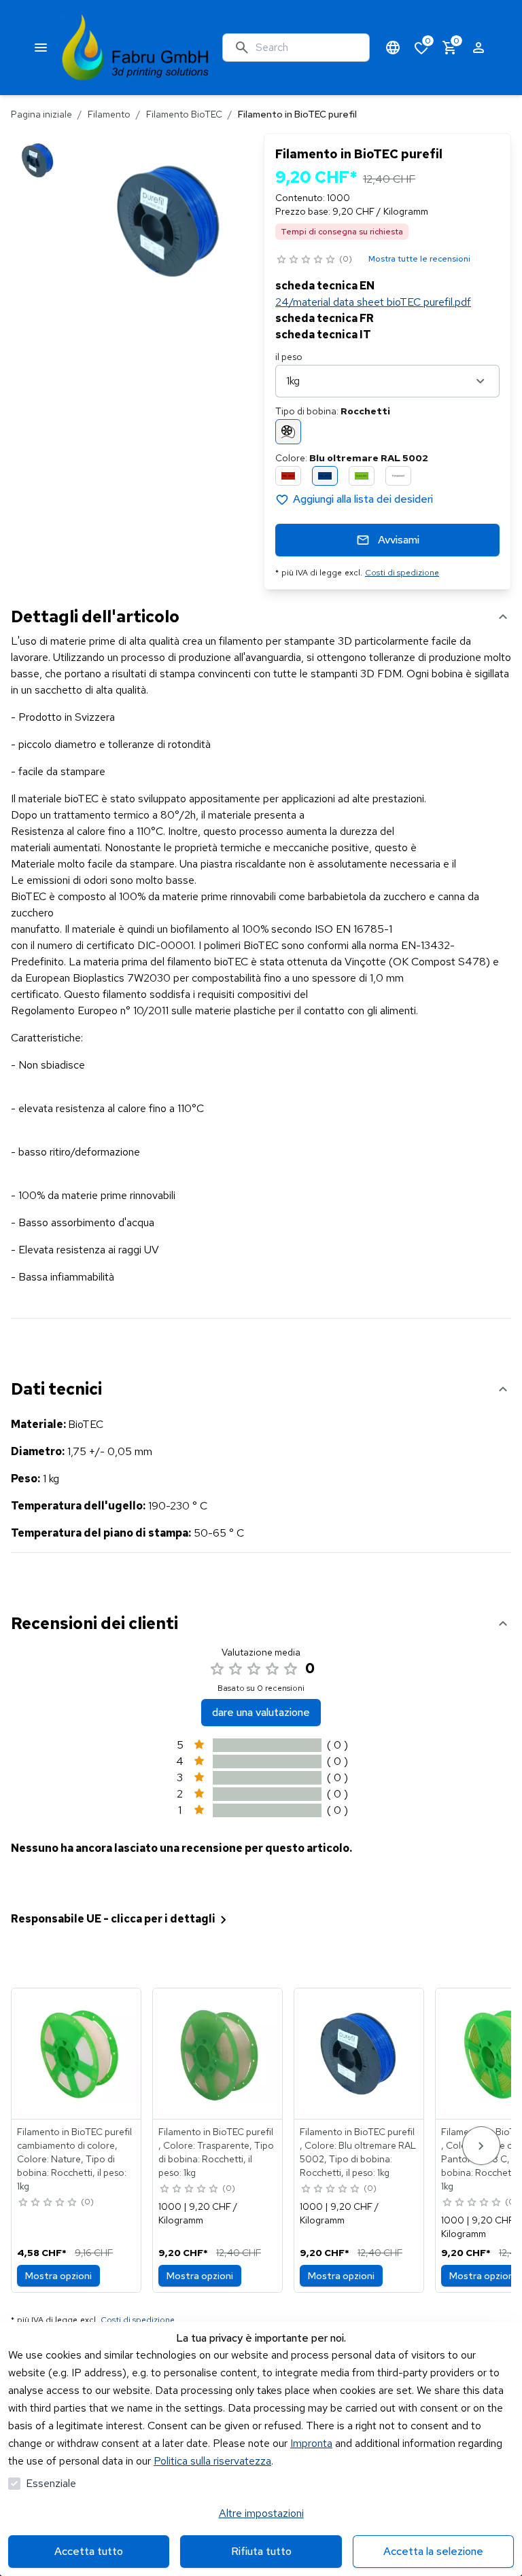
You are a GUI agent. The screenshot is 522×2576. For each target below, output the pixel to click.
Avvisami (399, 540)
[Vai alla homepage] (136, 48)
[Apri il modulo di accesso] (478, 48)
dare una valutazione (261, 1712)
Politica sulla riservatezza (212, 2461)
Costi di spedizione (402, 573)
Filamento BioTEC (184, 114)
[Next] (481, 2146)
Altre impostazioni (261, 2513)
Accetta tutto (89, 2551)
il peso (289, 357)
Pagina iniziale (41, 114)
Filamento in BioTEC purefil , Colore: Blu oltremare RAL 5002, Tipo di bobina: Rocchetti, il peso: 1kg (358, 2152)
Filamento (109, 114)
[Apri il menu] (41, 48)
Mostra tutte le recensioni (419, 259)
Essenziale (51, 2483)
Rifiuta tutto (261, 2551)
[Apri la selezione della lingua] (393, 48)
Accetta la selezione (433, 2551)
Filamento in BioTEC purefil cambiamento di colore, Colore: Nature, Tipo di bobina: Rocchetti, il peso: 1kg (74, 2159)
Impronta (311, 2443)
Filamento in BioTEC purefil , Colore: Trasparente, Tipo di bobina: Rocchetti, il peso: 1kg (216, 2152)
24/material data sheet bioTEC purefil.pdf (373, 302)
